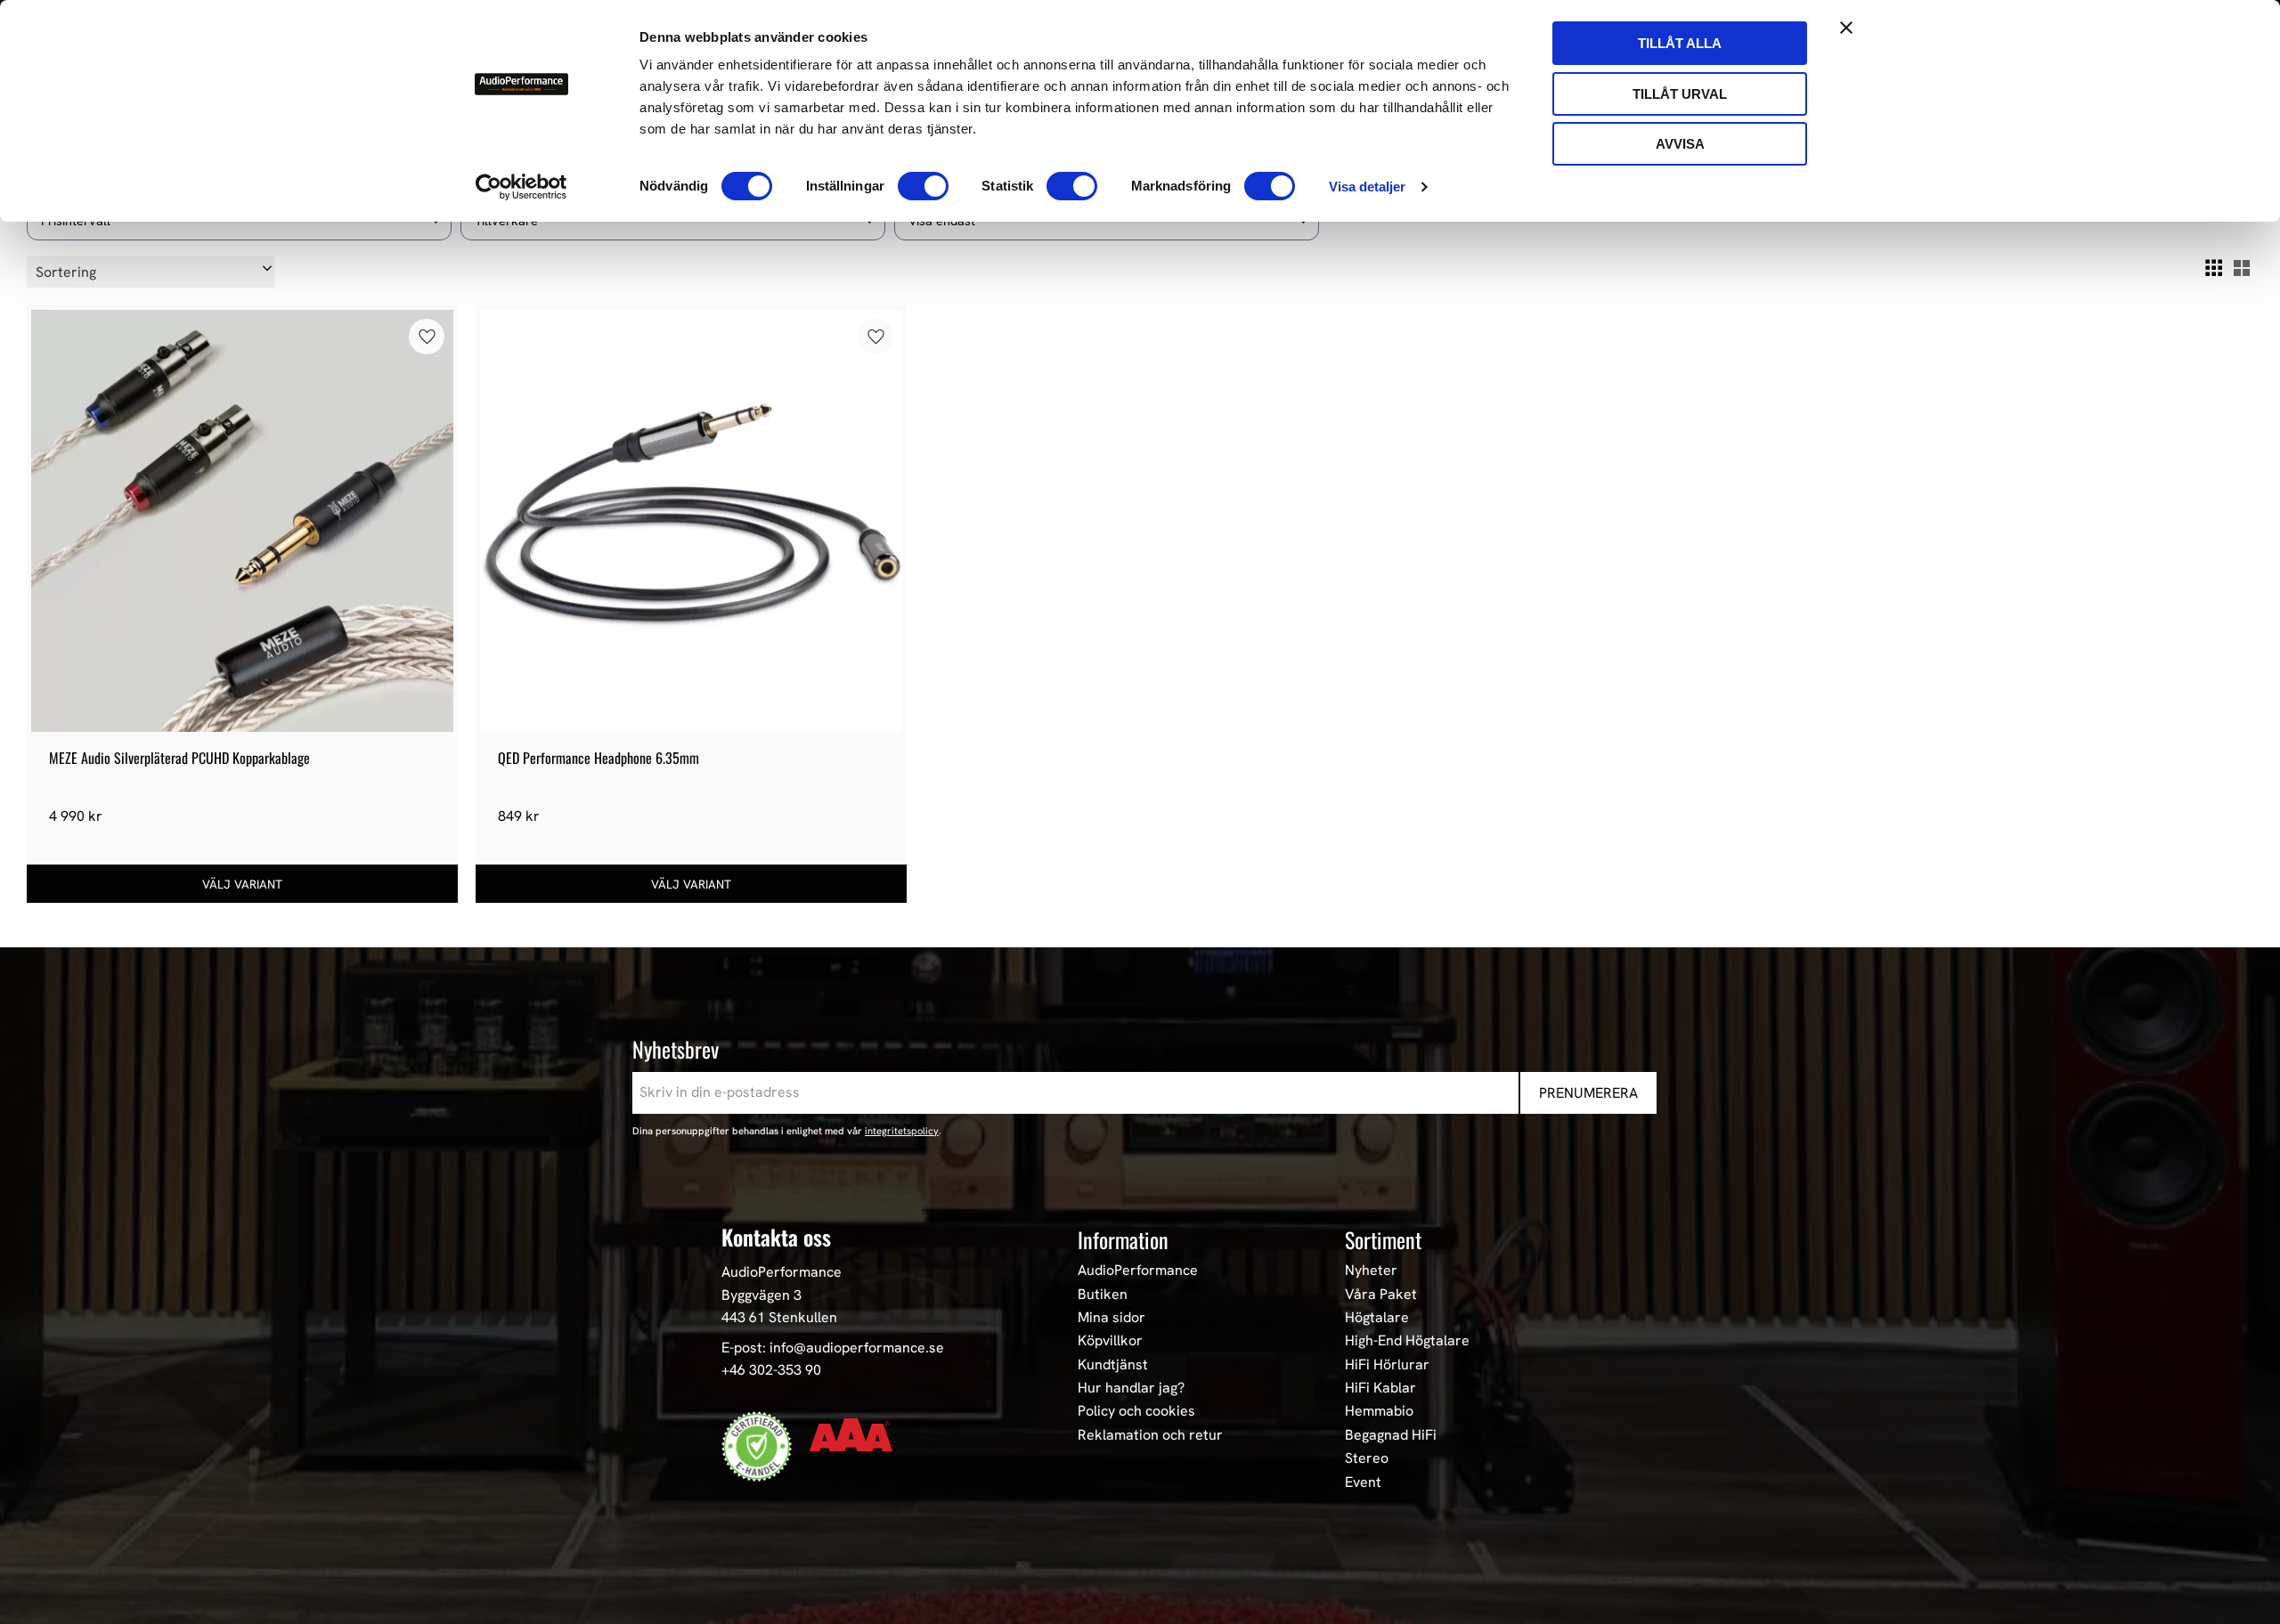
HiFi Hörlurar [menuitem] (1387, 1365)
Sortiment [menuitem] (1383, 1239)
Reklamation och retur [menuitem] (1150, 1435)
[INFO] (242, 884)
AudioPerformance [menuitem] (1138, 1271)
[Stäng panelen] (1846, 28)
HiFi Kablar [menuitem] (1380, 1388)
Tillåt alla (1680, 43)
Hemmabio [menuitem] (1379, 1411)
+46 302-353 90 (771, 1370)
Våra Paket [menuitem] (1381, 1295)
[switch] (923, 186)
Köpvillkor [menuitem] (1110, 1341)
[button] (2213, 268)
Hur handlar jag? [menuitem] (1131, 1388)
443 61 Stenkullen (779, 1317)
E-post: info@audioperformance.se (833, 1348)
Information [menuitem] (1123, 1239)
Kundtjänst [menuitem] (1113, 1365)
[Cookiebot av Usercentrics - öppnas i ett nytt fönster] (521, 187)
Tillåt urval (1680, 94)
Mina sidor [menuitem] (1111, 1318)
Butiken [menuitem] (1103, 1295)
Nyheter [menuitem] (1371, 1271)
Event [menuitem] (1363, 1482)
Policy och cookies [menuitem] (1136, 1411)
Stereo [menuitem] (1367, 1458)
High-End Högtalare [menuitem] (1407, 1341)
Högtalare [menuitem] (1377, 1318)
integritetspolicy (902, 1131)
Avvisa (1680, 144)
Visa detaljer (1367, 187)
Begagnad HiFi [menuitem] (1391, 1435)
